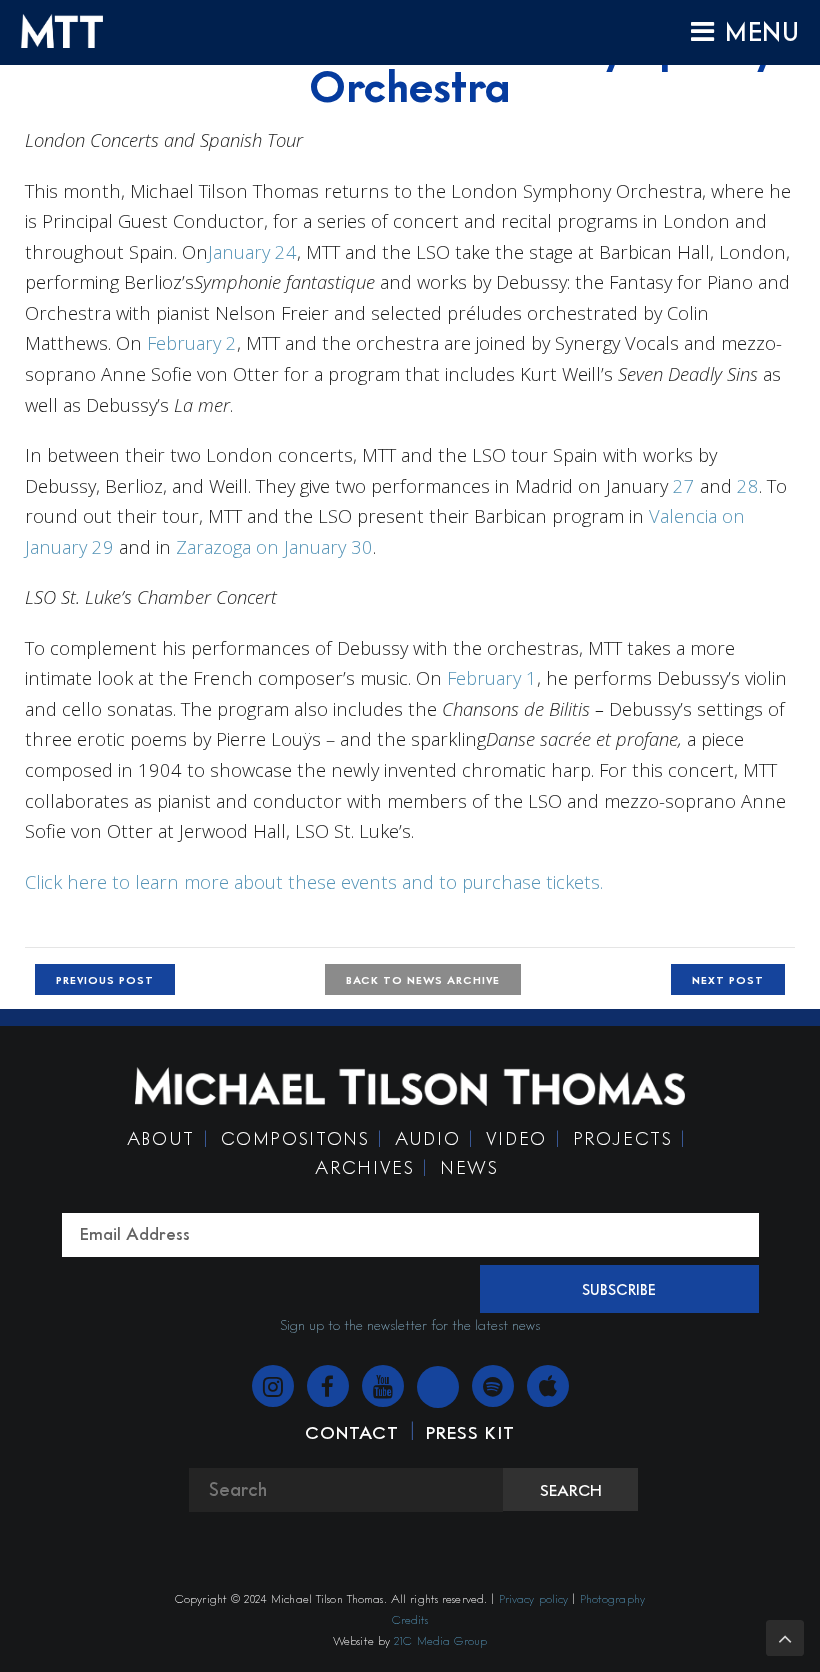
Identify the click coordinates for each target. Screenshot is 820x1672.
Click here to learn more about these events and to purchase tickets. (314, 881)
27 (684, 485)
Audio (427, 1138)
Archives (364, 1167)
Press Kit (470, 1432)
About (161, 1138)
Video (516, 1138)
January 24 (252, 251)
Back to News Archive (423, 979)
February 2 (192, 342)
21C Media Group (440, 1640)
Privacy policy (534, 1598)
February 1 (492, 677)
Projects (623, 1138)
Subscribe (619, 1289)
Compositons (295, 1138)
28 (748, 485)
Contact (351, 1432)
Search (571, 1490)
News (469, 1167)
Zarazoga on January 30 (274, 546)
